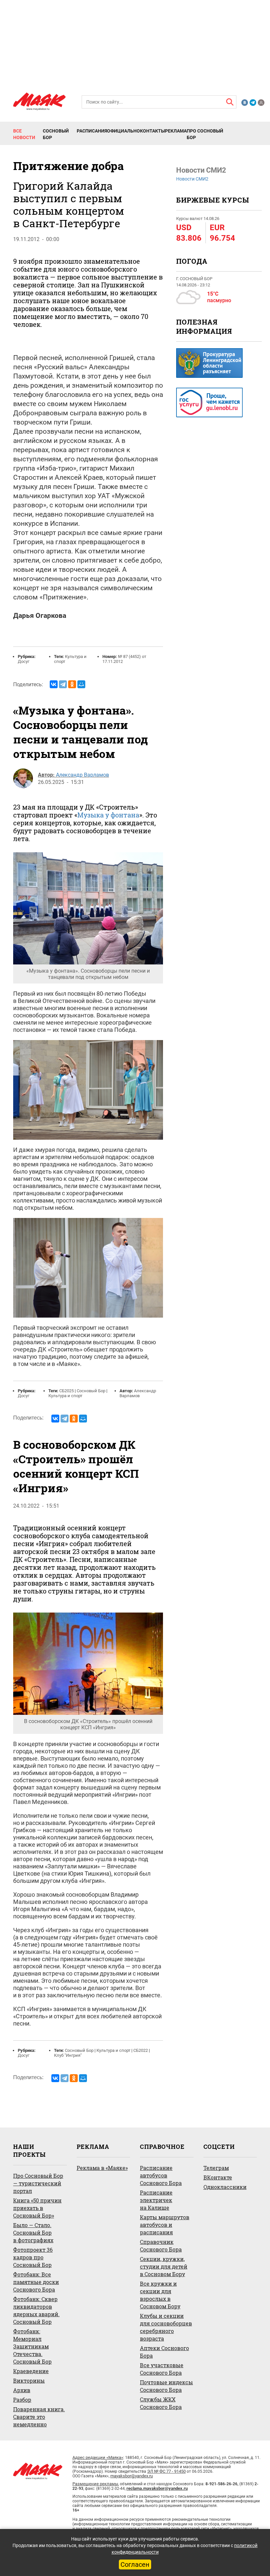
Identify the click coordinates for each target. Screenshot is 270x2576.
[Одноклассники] (72, 684)
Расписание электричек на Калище (156, 2200)
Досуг (24, 661)
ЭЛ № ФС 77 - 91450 (166, 2471)
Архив (22, 2390)
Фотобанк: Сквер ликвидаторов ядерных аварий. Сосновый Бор (36, 2310)
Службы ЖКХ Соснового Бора (161, 2403)
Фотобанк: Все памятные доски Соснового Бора (36, 2282)
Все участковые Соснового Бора (162, 2369)
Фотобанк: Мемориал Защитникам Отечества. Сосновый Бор (32, 2346)
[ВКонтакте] (54, 684)
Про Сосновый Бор (205, 134)
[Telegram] (63, 684)
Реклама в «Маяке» (102, 2168)
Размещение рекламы (95, 2484)
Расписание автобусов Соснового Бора (161, 2175)
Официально (123, 131)
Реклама (176, 131)
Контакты (152, 131)
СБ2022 (141, 2050)
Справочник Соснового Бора (161, 2246)
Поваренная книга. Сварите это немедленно (39, 2417)
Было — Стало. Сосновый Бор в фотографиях (33, 2233)
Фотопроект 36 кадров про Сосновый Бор (33, 2257)
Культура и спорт (65, 1396)
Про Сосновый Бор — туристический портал (38, 2183)
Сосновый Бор (56, 134)
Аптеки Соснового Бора (164, 2352)
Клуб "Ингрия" (68, 2055)
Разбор (22, 2400)
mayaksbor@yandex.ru (132, 2476)
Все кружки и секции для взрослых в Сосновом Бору (160, 2295)
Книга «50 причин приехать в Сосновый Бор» (37, 2208)
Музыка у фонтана (108, 815)
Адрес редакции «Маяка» (98, 2457)
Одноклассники (225, 2187)
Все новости (24, 134)
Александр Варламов (82, 775)
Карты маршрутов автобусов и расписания (165, 2225)
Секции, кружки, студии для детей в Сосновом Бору (164, 2266)
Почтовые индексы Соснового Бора (166, 2386)
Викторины (29, 2381)
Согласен (135, 2564)
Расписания (92, 131)
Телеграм (216, 2168)
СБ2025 (67, 1391)
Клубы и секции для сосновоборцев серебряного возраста (166, 2327)
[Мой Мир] (81, 684)
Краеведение (31, 2371)
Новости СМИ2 (192, 179)
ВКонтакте (218, 2177)
